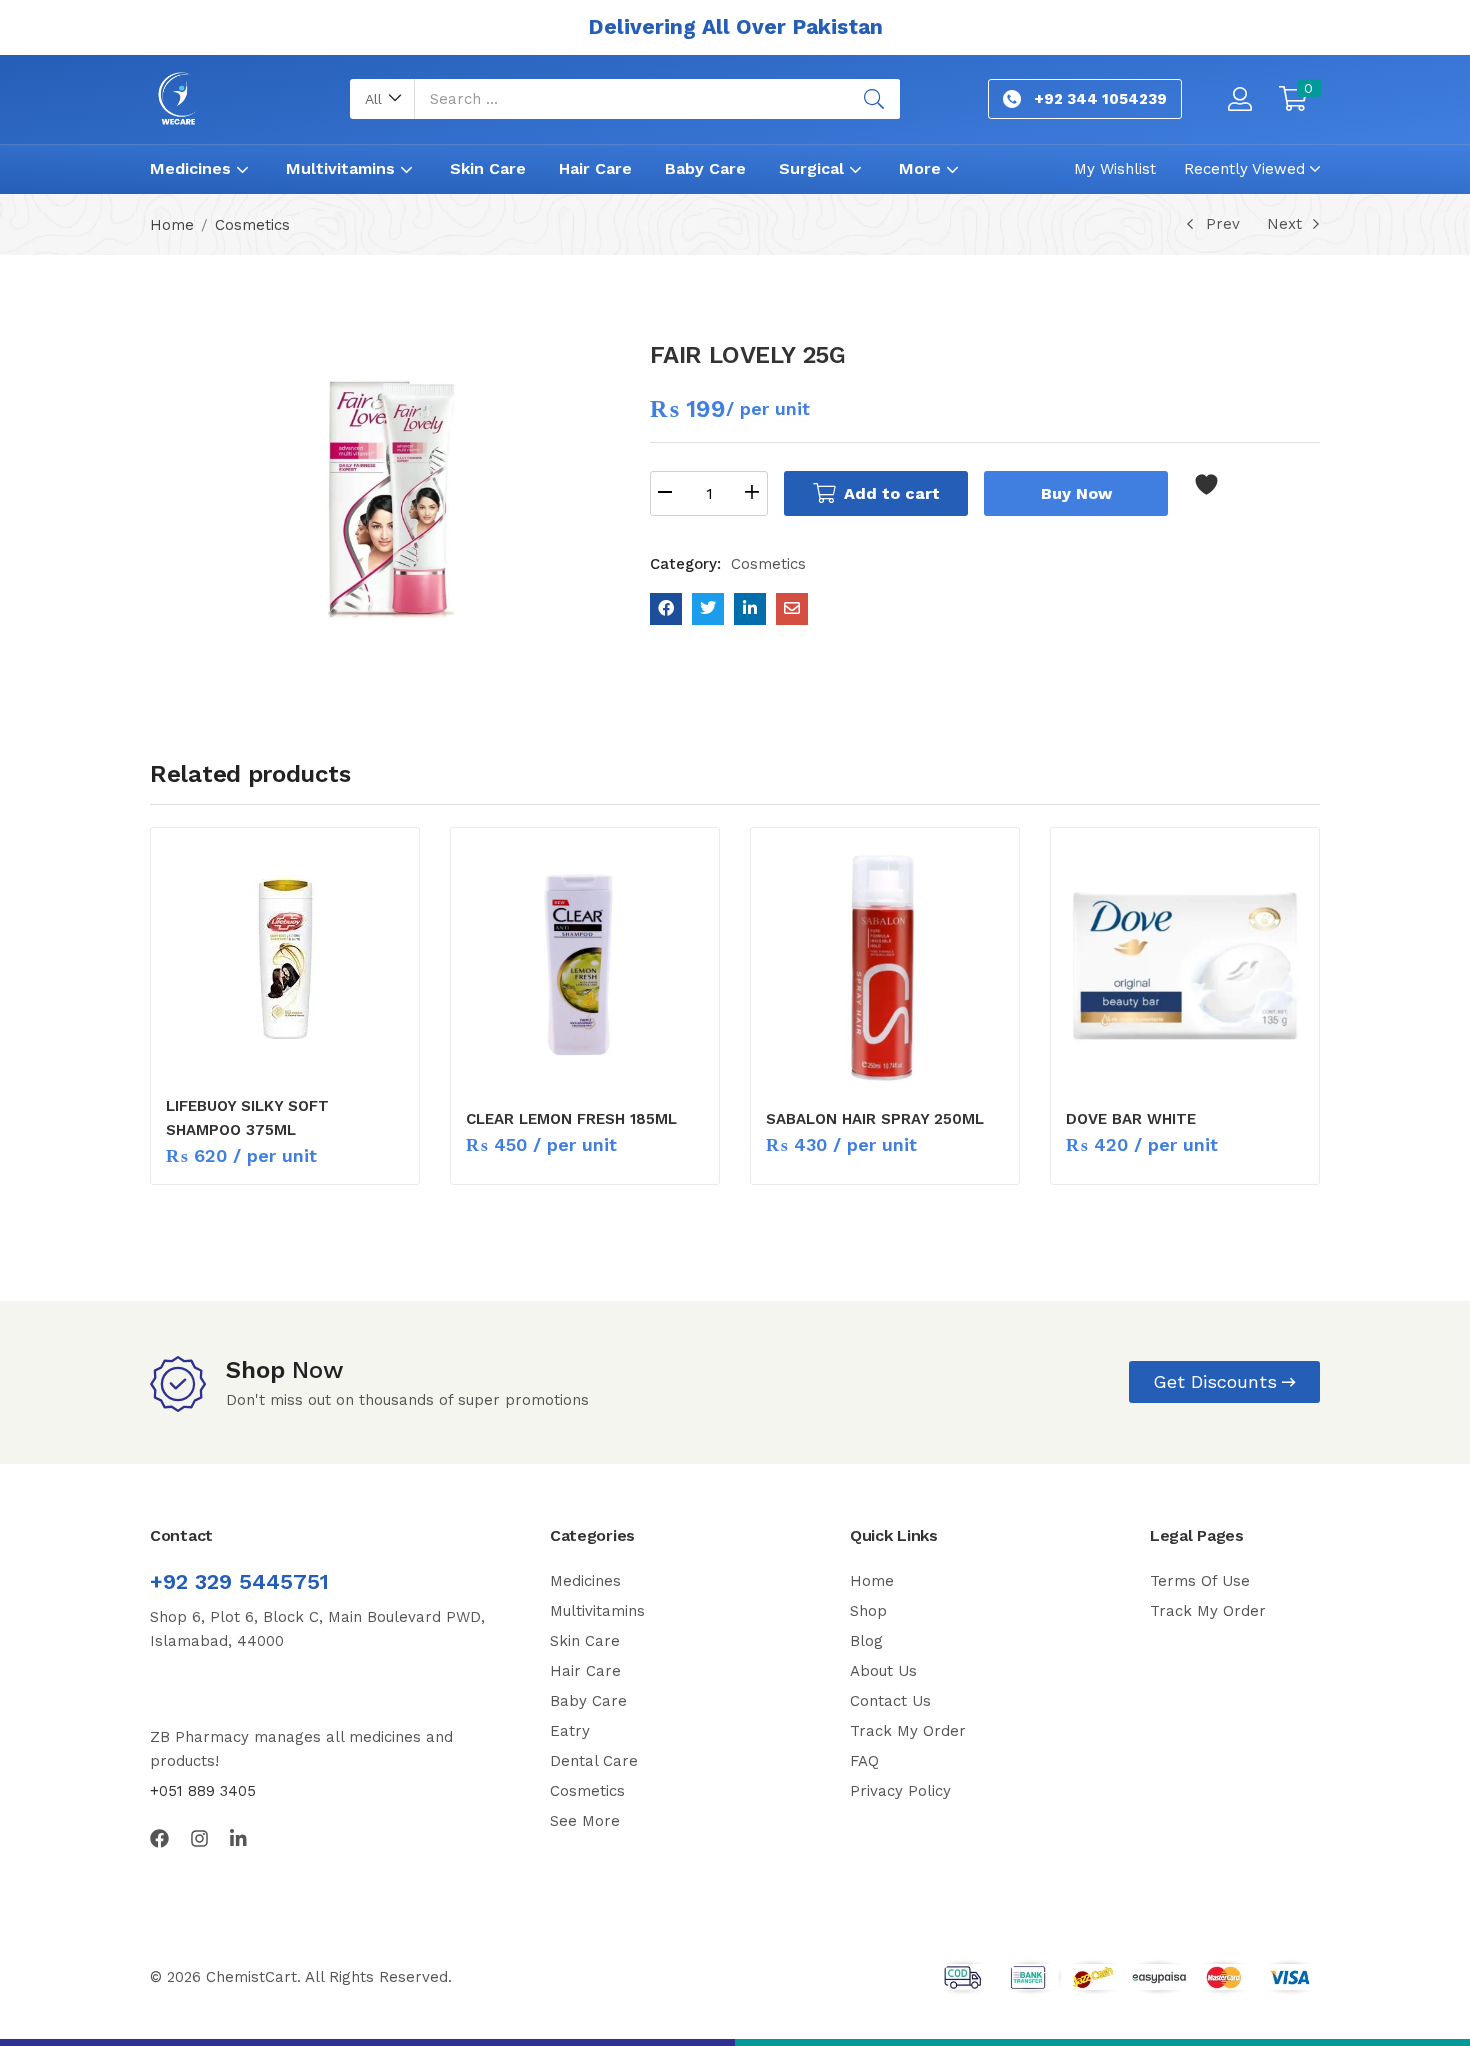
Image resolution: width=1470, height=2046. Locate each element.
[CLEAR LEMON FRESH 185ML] (585, 966)
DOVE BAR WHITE (1131, 1119)
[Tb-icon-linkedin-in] (239, 1838)
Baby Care (705, 168)
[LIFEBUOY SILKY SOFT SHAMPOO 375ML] (285, 959)
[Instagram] (199, 1838)
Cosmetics (252, 225)
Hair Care (595, 168)
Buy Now (1076, 493)
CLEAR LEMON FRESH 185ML (571, 1119)
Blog (866, 1641)
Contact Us (890, 1701)
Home (172, 225)
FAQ (864, 1761)
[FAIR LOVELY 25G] (666, 609)
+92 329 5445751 (239, 1581)
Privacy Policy (900, 1791)
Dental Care (594, 1761)
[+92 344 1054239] (1012, 99)
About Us (883, 1671)
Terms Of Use (1200, 1581)
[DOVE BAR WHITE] (1185, 966)
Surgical (814, 168)
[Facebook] (159, 1838)
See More (585, 1821)
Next (1284, 224)
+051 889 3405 (203, 1791)
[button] (382, 99)
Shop (868, 1611)
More (922, 168)
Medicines (193, 168)
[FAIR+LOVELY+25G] (708, 609)
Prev (1223, 224)
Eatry (570, 1731)
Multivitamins (343, 168)
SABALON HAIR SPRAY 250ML (875, 1119)
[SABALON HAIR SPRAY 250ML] (885, 966)
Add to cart (892, 493)
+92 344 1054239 (1100, 99)
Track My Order (908, 1731)
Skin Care (488, 168)
